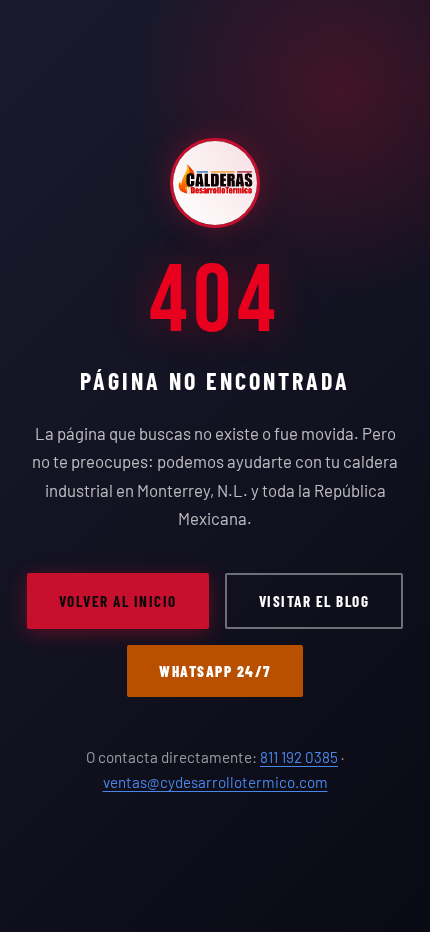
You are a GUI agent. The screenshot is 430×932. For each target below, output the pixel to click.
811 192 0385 (299, 757)
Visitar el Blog (314, 601)
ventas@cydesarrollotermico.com (215, 782)
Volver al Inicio (118, 601)
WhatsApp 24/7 (215, 671)
